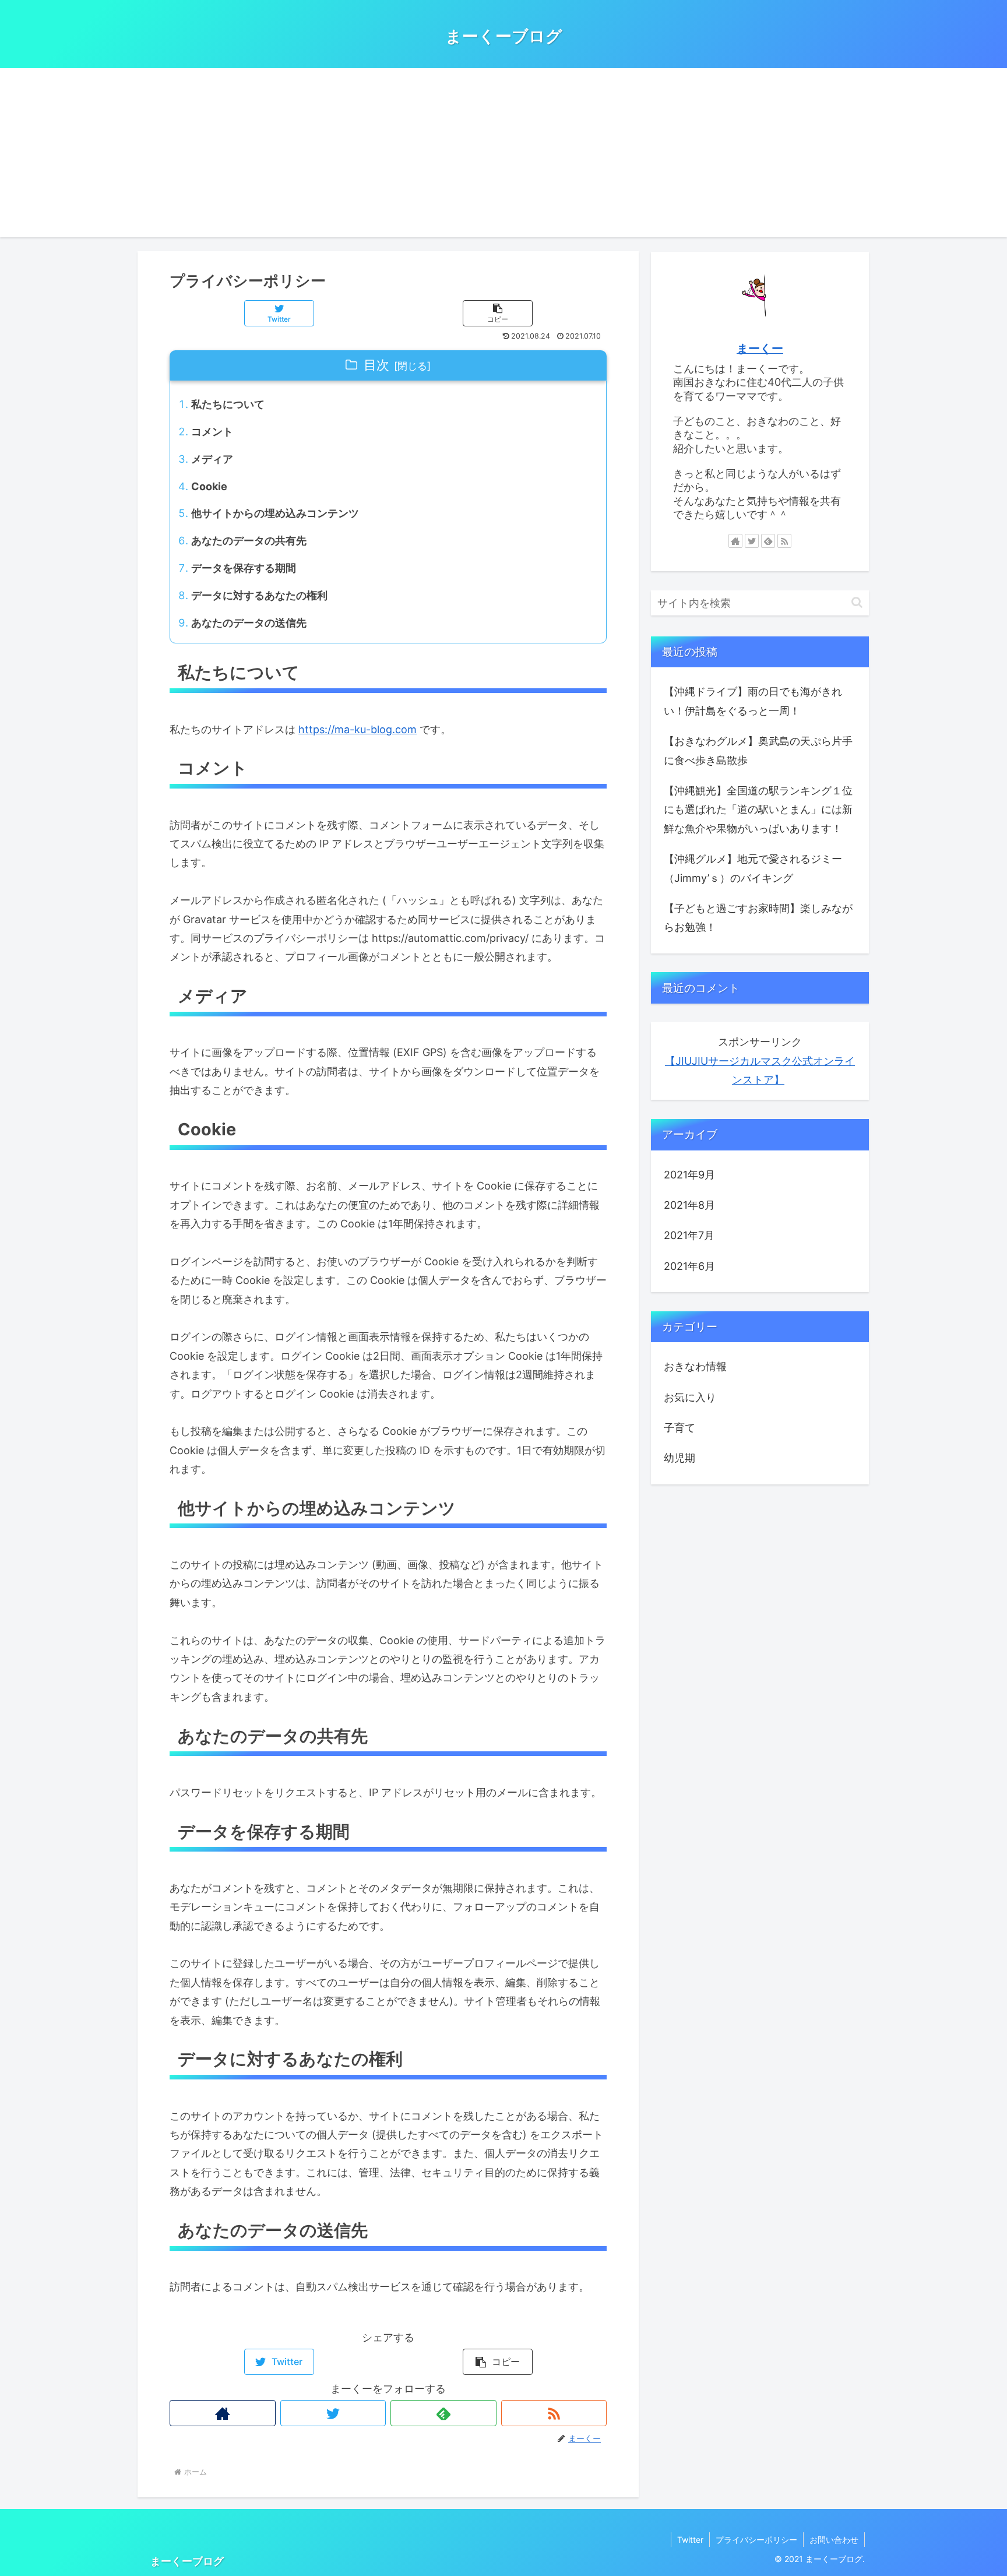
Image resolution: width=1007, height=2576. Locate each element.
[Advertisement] (503, 156)
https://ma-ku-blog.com (358, 729)
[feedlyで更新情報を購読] (443, 2413)
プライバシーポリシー (756, 2540)
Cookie (209, 486)
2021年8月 (689, 1205)
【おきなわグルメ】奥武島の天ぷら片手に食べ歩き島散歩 (758, 750)
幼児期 (679, 1458)
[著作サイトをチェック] (223, 2413)
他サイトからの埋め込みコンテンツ (275, 513)
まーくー (760, 349)
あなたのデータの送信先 (249, 623)
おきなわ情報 (695, 1366)
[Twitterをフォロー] (333, 2413)
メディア (212, 459)
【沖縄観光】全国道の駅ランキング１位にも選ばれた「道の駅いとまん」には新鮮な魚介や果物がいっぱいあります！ (758, 810)
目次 (376, 365)
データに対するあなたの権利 (259, 595)
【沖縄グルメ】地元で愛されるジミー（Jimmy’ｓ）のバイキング (753, 868)
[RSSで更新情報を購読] (554, 2413)
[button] (498, 313)
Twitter (690, 2540)
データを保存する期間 (244, 568)
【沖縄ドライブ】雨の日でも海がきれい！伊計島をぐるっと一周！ (753, 701)
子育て (679, 1428)
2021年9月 (689, 1175)
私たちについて (228, 404)
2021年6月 (689, 1266)
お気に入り (690, 1397)
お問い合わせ (834, 2540)
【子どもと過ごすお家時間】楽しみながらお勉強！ (758, 918)
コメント (212, 432)
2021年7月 (689, 1235)
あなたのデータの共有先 (249, 541)
